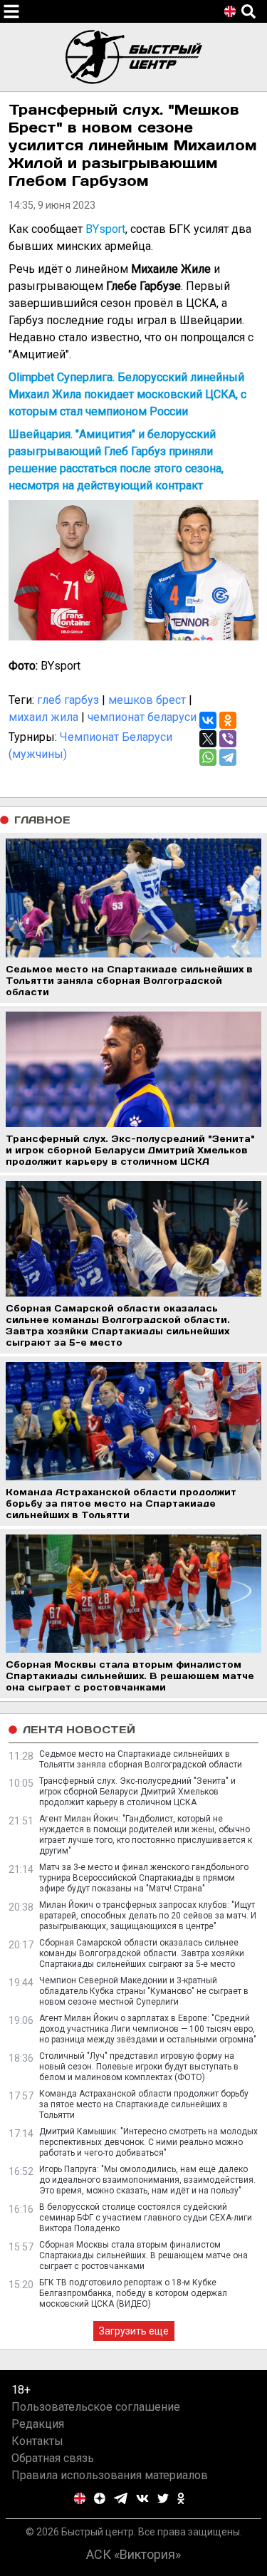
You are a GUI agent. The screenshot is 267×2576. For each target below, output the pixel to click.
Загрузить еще (134, 2331)
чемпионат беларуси (142, 717)
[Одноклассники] (228, 720)
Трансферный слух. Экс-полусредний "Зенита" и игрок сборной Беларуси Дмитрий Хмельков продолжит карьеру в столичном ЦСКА (137, 1792)
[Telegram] (228, 757)
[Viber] (228, 739)
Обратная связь (53, 2458)
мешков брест (147, 700)
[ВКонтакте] (208, 720)
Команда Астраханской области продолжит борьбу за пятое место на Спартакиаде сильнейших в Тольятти (144, 2104)
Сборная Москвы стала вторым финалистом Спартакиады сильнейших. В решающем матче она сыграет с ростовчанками (143, 2255)
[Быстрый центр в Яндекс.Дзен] (100, 2498)
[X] (208, 739)
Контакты (37, 2441)
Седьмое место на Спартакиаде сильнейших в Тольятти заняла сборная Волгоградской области (141, 1759)
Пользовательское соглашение (96, 2407)
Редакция (38, 2424)
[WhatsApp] (208, 757)
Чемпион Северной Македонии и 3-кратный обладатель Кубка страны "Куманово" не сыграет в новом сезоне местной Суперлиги (144, 1991)
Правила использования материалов (110, 2475)
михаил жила (43, 717)
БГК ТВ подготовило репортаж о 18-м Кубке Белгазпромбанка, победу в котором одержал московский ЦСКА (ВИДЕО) (133, 2293)
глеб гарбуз (68, 700)
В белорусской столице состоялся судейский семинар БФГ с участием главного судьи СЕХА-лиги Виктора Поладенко (146, 2218)
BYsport (105, 229)
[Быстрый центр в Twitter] (163, 2498)
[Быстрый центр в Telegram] (121, 2498)
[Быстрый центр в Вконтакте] (142, 2498)
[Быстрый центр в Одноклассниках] (181, 2498)
